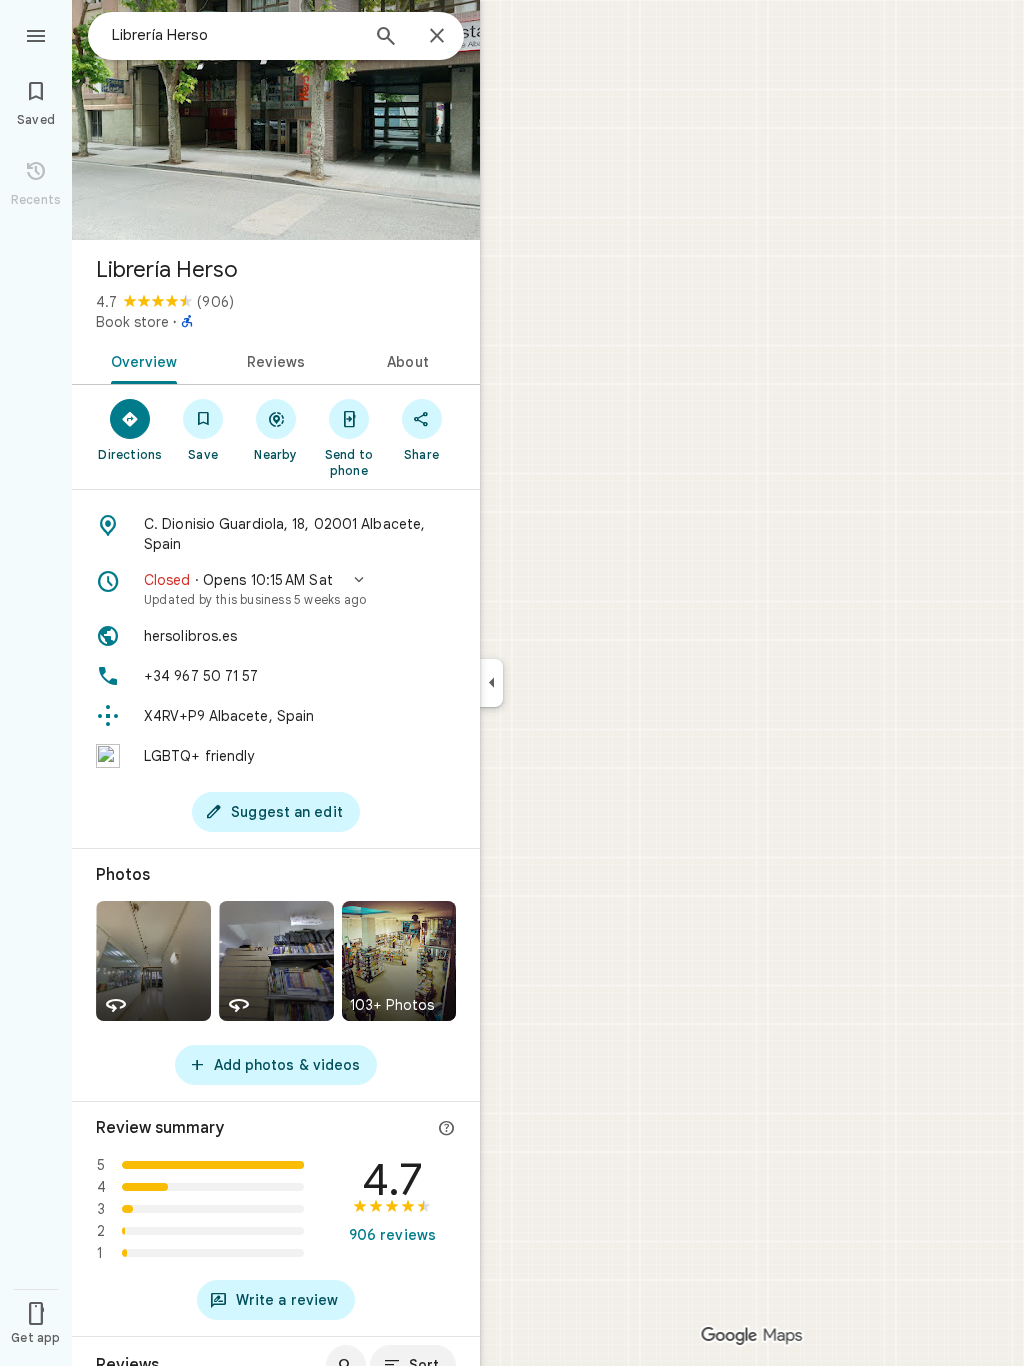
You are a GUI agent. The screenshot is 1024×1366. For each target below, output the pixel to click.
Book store (132, 322)
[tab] (140, 360)
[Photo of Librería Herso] (276, 120)
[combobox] (235, 35)
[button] (276, 589)
